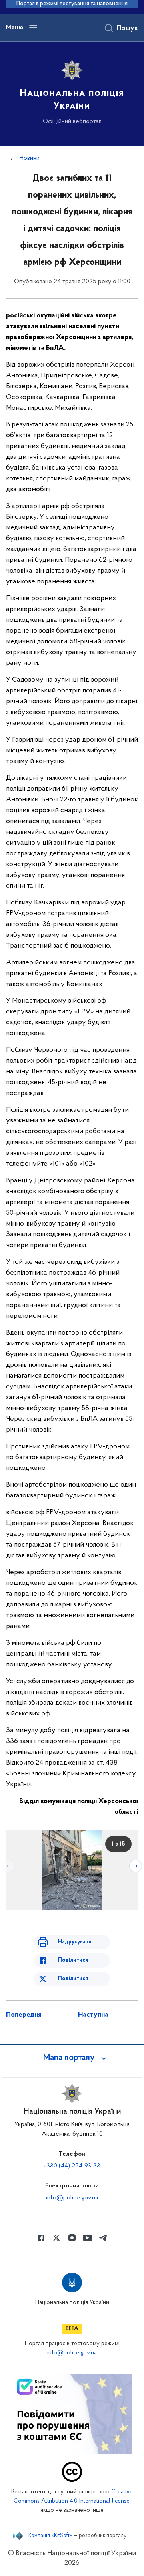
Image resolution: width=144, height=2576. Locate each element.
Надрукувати (75, 1942)
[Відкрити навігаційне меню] (33, 28)
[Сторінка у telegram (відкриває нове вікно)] (103, 2238)
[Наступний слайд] (136, 1866)
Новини (30, 158)
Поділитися (73, 1960)
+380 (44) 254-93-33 (72, 2166)
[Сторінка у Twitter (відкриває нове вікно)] (56, 2238)
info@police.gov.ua (72, 2198)
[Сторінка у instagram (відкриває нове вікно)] (72, 2238)
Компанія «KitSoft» (50, 2536)
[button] (72, 2058)
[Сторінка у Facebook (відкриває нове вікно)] (41, 2238)
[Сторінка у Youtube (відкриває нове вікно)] (88, 2238)
